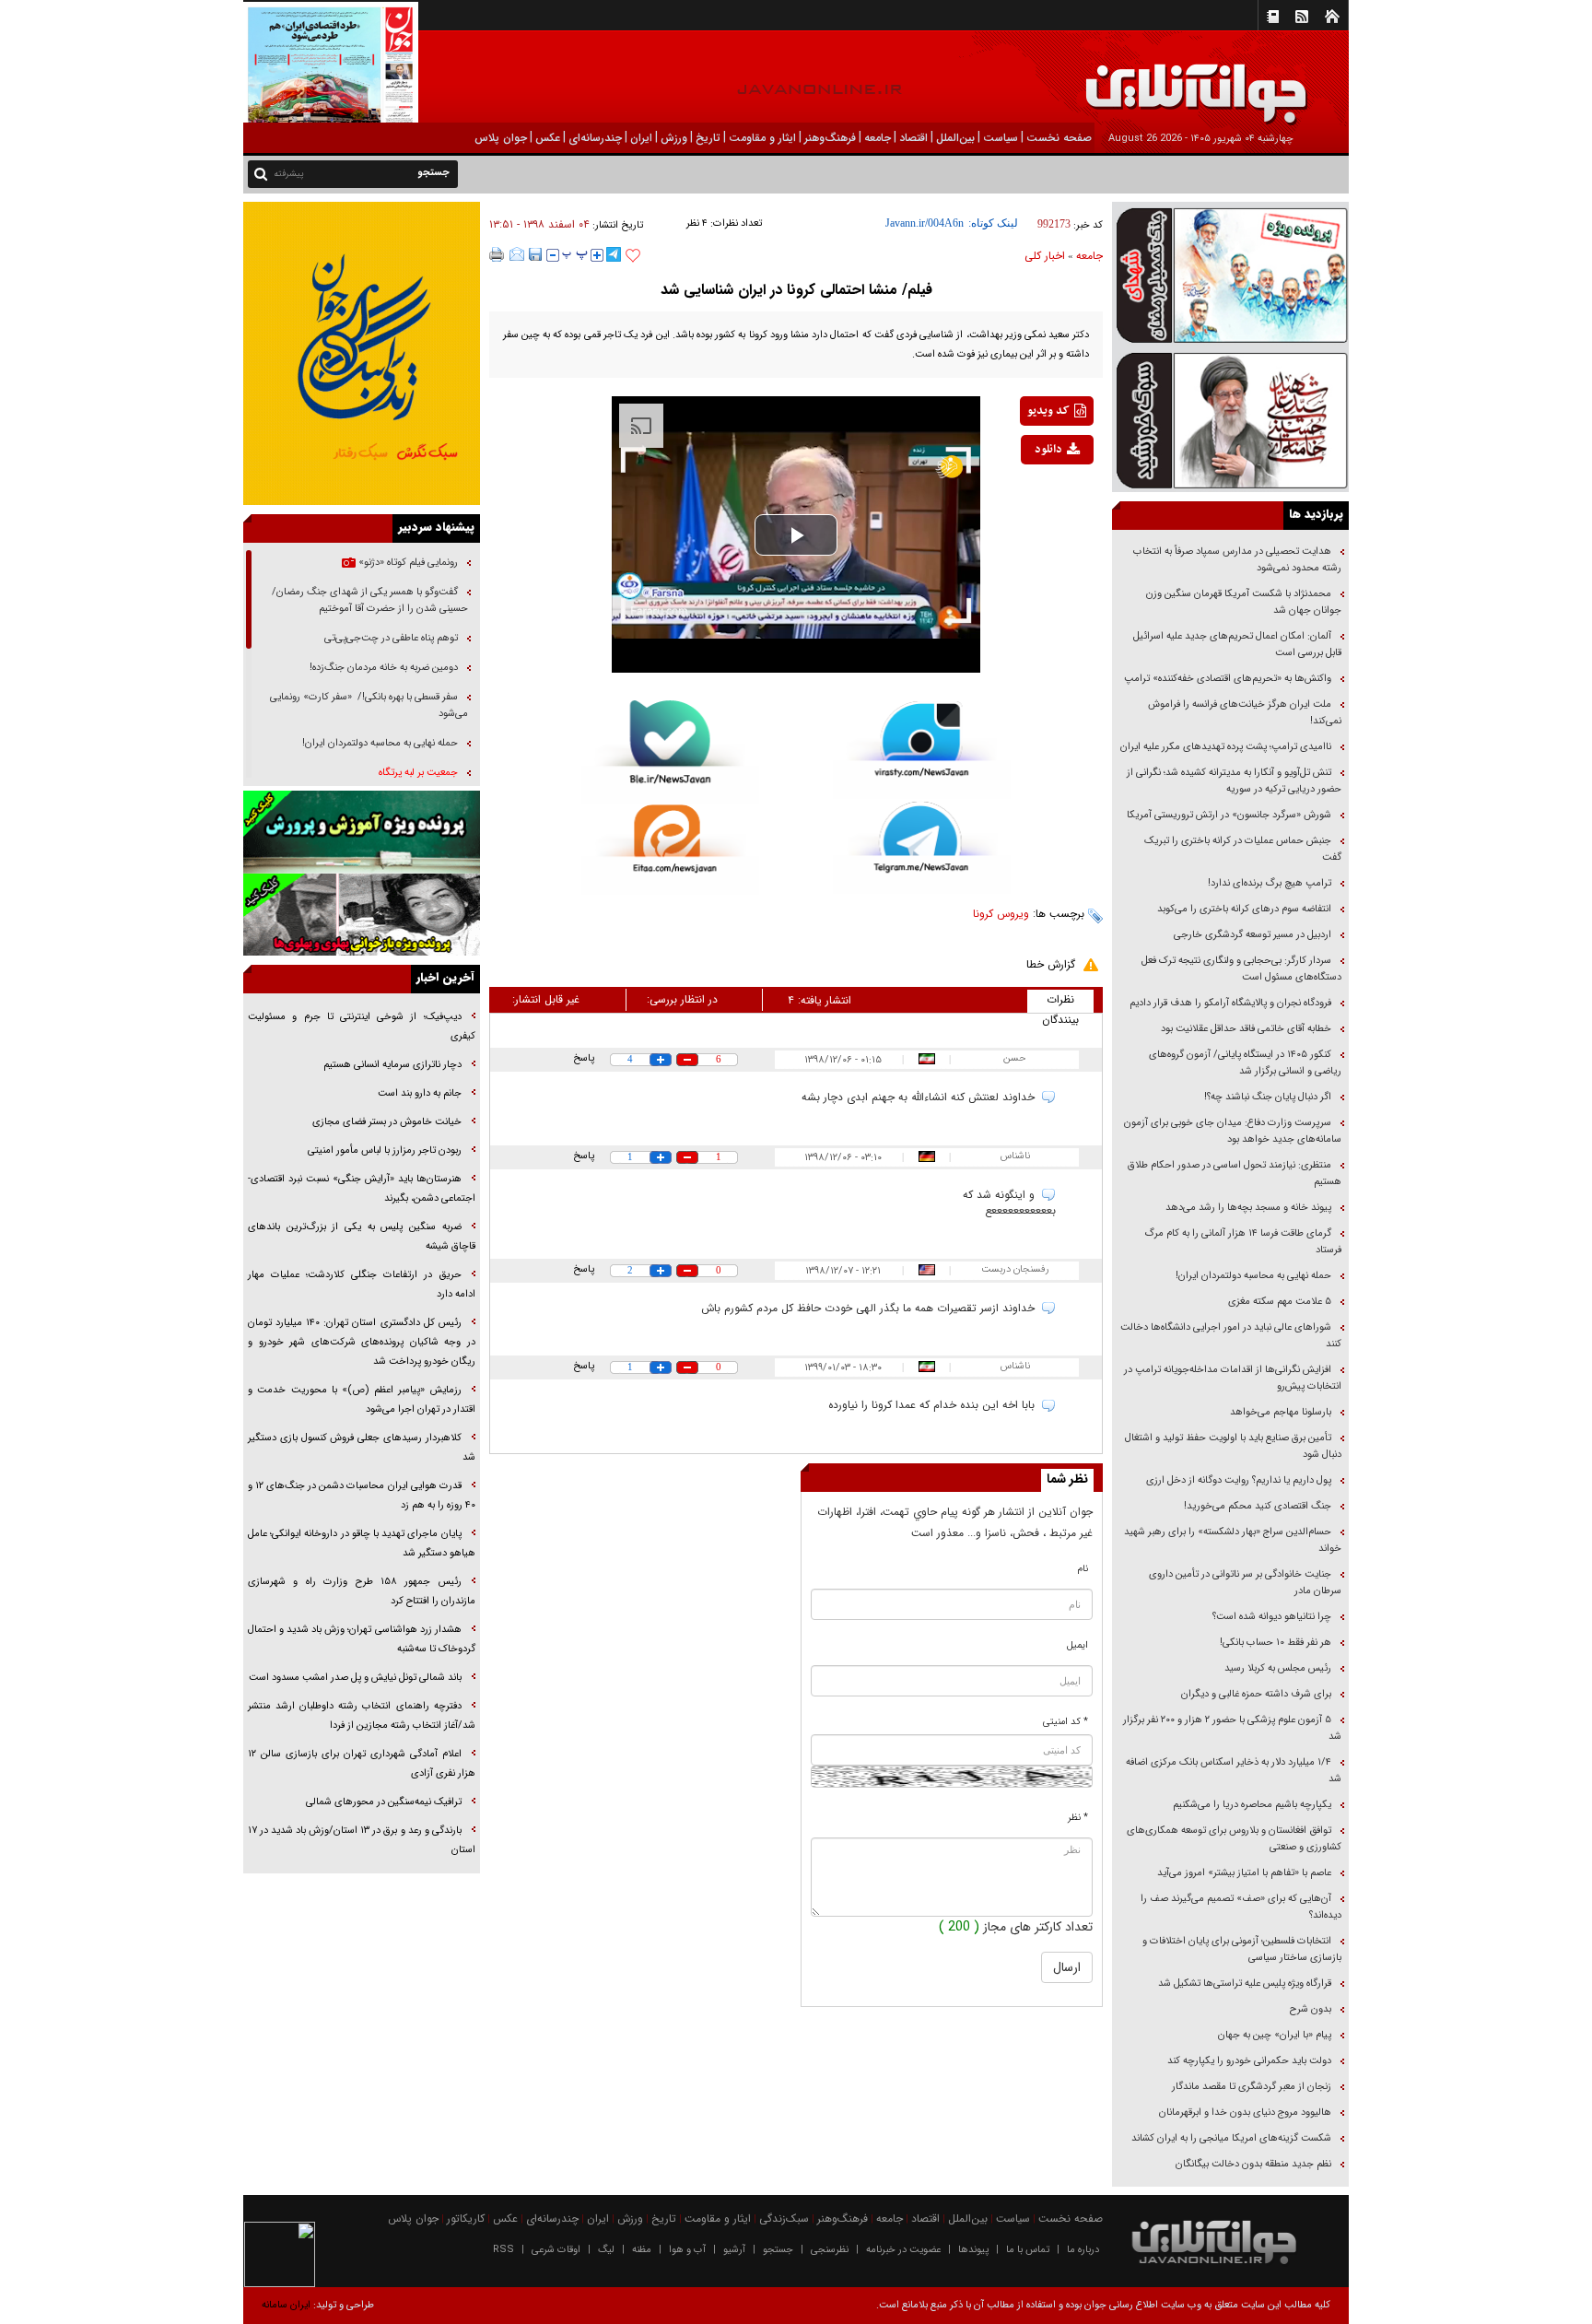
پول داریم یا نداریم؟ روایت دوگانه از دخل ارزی (1239, 1480)
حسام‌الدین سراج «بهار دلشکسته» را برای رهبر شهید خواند (1233, 1540)
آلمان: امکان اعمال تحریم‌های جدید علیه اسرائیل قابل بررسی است (1237, 645)
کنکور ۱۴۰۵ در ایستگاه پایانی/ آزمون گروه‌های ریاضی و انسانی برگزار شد (1245, 1063)
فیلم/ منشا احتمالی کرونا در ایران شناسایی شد (796, 290)
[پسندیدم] (633, 256)
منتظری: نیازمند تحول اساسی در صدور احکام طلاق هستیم (1235, 1174)
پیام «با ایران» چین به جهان (1273, 2035)
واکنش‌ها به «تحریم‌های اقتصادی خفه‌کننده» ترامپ (1228, 679)
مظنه (642, 2250)
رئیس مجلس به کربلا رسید (1278, 1668)
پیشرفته (289, 174)
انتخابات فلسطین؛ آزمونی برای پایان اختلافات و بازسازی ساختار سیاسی (1242, 1949)
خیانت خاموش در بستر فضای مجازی (387, 1122)
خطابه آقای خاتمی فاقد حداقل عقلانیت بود (1246, 1029)
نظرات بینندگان (1060, 1002)
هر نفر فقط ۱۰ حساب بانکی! (1276, 1643)
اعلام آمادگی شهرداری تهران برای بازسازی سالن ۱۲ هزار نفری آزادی (362, 1764)
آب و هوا (687, 2250)
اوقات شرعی (556, 2250)
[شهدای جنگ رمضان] (1230, 274)
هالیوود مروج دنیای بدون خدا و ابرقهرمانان (1245, 2113)
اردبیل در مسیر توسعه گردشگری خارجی (1251, 935)
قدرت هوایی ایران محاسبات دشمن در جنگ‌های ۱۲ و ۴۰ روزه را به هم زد (362, 1496)
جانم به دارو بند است (420, 1093)
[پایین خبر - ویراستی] (922, 750)
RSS (503, 2250)
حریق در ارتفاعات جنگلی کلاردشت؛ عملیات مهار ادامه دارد (362, 1285)
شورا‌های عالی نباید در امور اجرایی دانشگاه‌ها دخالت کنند (1231, 1336)
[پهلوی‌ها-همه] (362, 915)
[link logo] (1384, 81)
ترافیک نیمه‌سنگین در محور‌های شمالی (384, 1802)
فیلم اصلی (1030, 498)
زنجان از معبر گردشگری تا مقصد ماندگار (1252, 2087)
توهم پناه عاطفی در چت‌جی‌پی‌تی (391, 638)
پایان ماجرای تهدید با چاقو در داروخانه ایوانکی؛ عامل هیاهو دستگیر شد (362, 1543)
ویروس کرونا (1001, 914)
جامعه (1089, 256)
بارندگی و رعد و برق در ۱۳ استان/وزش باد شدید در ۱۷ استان (362, 1840)
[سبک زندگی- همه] (362, 353)
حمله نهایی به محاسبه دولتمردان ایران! (1253, 1276)
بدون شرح (1311, 2009)
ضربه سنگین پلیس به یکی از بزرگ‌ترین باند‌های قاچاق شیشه (362, 1237)
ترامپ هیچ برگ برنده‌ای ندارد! (1270, 883)
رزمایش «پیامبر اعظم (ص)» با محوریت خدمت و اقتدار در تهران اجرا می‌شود (362, 1400)
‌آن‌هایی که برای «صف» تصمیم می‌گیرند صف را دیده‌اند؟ (1241, 1907)
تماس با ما (1028, 2250)
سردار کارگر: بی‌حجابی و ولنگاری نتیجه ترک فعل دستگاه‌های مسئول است (1241, 969)
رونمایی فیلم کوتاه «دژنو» (407, 563)
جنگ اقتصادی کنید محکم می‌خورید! (1258, 1506)
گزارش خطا (1051, 964)
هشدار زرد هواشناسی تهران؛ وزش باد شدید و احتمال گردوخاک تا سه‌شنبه (362, 1639)
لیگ (606, 2250)
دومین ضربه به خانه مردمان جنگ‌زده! (384, 668)
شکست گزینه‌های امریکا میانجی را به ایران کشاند (1231, 2138)
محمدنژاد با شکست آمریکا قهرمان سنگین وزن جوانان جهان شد (1244, 602)
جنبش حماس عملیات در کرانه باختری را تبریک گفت (1243, 849)
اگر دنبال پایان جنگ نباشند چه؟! (1268, 1097)
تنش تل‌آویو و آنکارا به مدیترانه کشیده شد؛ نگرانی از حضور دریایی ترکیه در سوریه (1234, 781)
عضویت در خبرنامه (903, 2250)
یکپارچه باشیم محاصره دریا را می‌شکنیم (1252, 1805)
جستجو (778, 2250)
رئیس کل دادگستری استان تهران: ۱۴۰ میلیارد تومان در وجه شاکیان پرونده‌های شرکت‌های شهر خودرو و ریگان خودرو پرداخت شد (362, 1342)
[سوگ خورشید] (1230, 419)
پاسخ (584, 1058)
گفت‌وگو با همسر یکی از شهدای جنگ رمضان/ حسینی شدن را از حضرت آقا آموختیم (370, 600)
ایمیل (1077, 1645)
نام (1083, 1569)
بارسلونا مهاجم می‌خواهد (1281, 1412)
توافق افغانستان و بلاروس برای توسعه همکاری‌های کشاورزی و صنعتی (1234, 1839)
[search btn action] (261, 173)
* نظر (1078, 1818)
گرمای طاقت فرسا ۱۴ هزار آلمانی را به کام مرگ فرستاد (1243, 1242)
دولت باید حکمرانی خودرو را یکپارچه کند (1248, 2061)
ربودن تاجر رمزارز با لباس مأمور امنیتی (385, 1150)
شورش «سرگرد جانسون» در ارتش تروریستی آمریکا (1229, 815)
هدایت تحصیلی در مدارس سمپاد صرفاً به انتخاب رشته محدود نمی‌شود (1237, 560)
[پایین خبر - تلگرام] (922, 846)
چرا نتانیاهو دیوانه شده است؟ (1272, 1617)
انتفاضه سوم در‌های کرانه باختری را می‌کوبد (1244, 909)
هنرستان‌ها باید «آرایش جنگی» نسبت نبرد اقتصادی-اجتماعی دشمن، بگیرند (362, 1189)
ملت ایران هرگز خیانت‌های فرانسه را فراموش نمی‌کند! (1245, 713)
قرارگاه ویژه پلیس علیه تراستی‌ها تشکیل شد (1245, 1984)
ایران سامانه (286, 2305)
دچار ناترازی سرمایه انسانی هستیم (391, 1065)
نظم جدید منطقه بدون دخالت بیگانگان (1253, 2164)
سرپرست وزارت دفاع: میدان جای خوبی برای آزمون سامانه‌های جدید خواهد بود (1233, 1131)
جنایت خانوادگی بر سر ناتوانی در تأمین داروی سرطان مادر (1245, 1583)
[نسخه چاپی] (497, 254)
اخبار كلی (1045, 256)
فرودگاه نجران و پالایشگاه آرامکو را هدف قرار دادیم (1230, 1003)
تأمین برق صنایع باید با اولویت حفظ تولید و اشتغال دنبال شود (1233, 1446)
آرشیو (734, 2250)
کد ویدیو (1048, 411)
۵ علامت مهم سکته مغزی (1280, 1302)
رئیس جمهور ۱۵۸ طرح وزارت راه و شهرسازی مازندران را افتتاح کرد (362, 1591)
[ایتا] (670, 850)
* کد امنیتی (1065, 1722)
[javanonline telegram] (614, 254)
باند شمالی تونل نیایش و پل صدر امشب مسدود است (355, 1678)
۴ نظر (697, 223)
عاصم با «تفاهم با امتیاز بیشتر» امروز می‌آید (1243, 1873)
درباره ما (1083, 2250)
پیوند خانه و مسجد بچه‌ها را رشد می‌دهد (1248, 1208)
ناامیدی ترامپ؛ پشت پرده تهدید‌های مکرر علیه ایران (1226, 747)
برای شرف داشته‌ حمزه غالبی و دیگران (1256, 1694)
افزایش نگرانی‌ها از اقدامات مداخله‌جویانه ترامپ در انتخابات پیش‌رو (1233, 1378)
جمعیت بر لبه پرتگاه (417, 773)
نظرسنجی (830, 2250)
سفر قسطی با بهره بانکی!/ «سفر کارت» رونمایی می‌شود (369, 705)
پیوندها (973, 2250)
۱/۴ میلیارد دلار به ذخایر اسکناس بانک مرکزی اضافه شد (1234, 1771)
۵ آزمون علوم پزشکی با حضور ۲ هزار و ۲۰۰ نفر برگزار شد (1232, 1728)
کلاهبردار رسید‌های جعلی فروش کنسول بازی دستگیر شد (362, 1448)
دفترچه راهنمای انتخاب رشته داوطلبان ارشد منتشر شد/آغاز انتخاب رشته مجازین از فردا (362, 1716)
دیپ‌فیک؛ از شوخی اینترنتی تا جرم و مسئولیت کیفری (362, 1027)
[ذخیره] (535, 254)
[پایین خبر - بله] (670, 752)
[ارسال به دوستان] (517, 254)
